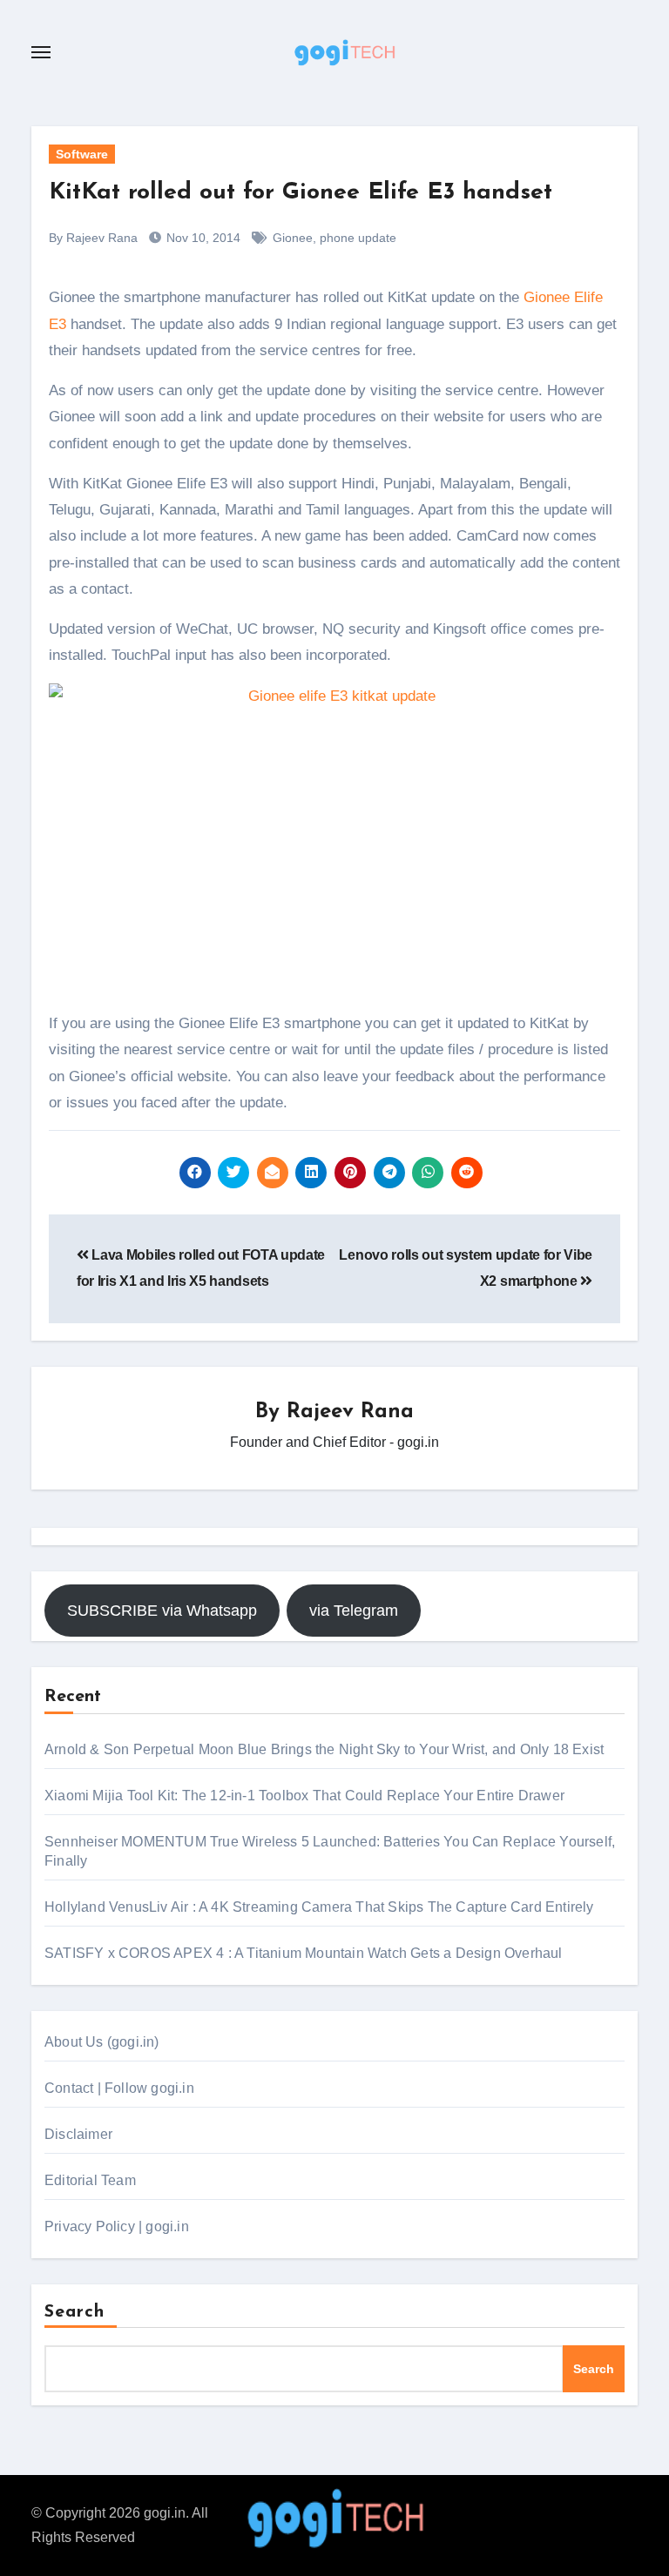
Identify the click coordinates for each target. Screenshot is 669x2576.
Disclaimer (78, 2134)
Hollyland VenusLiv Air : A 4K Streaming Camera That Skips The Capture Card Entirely (319, 1907)
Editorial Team (90, 2180)
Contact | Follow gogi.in (119, 2088)
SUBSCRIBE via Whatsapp (162, 1611)
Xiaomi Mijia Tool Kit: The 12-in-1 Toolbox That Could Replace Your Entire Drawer (304, 1796)
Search (75, 2312)
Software (82, 154)
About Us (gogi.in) (102, 2042)
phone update (358, 238)
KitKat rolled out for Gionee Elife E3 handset (301, 193)
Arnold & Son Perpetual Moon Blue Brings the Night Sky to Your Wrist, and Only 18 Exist (324, 1749)
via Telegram (354, 1611)
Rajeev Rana (350, 1412)
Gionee (293, 238)
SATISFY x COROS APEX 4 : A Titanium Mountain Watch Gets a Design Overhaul (304, 1953)
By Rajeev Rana (93, 238)
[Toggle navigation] (41, 52)
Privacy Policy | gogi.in (117, 2226)
